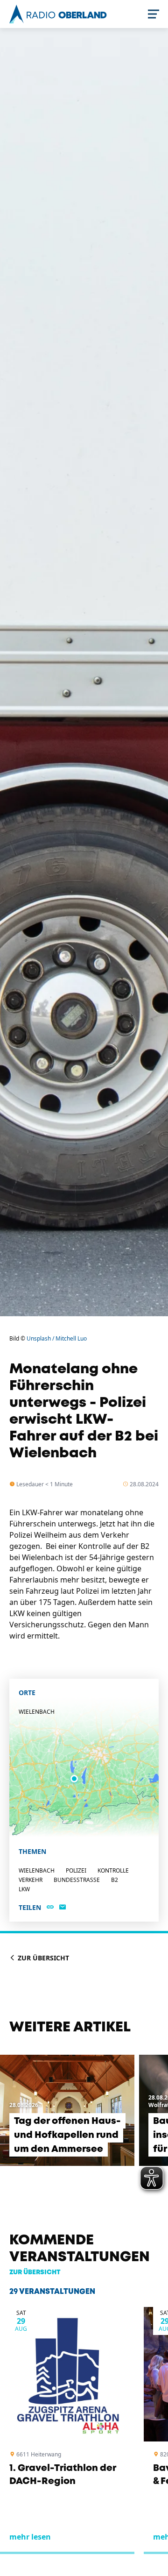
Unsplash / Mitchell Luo (57, 1338)
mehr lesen (30, 2537)
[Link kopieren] (50, 1908)
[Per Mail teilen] (63, 1908)
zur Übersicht (35, 2272)
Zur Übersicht (42, 1958)
